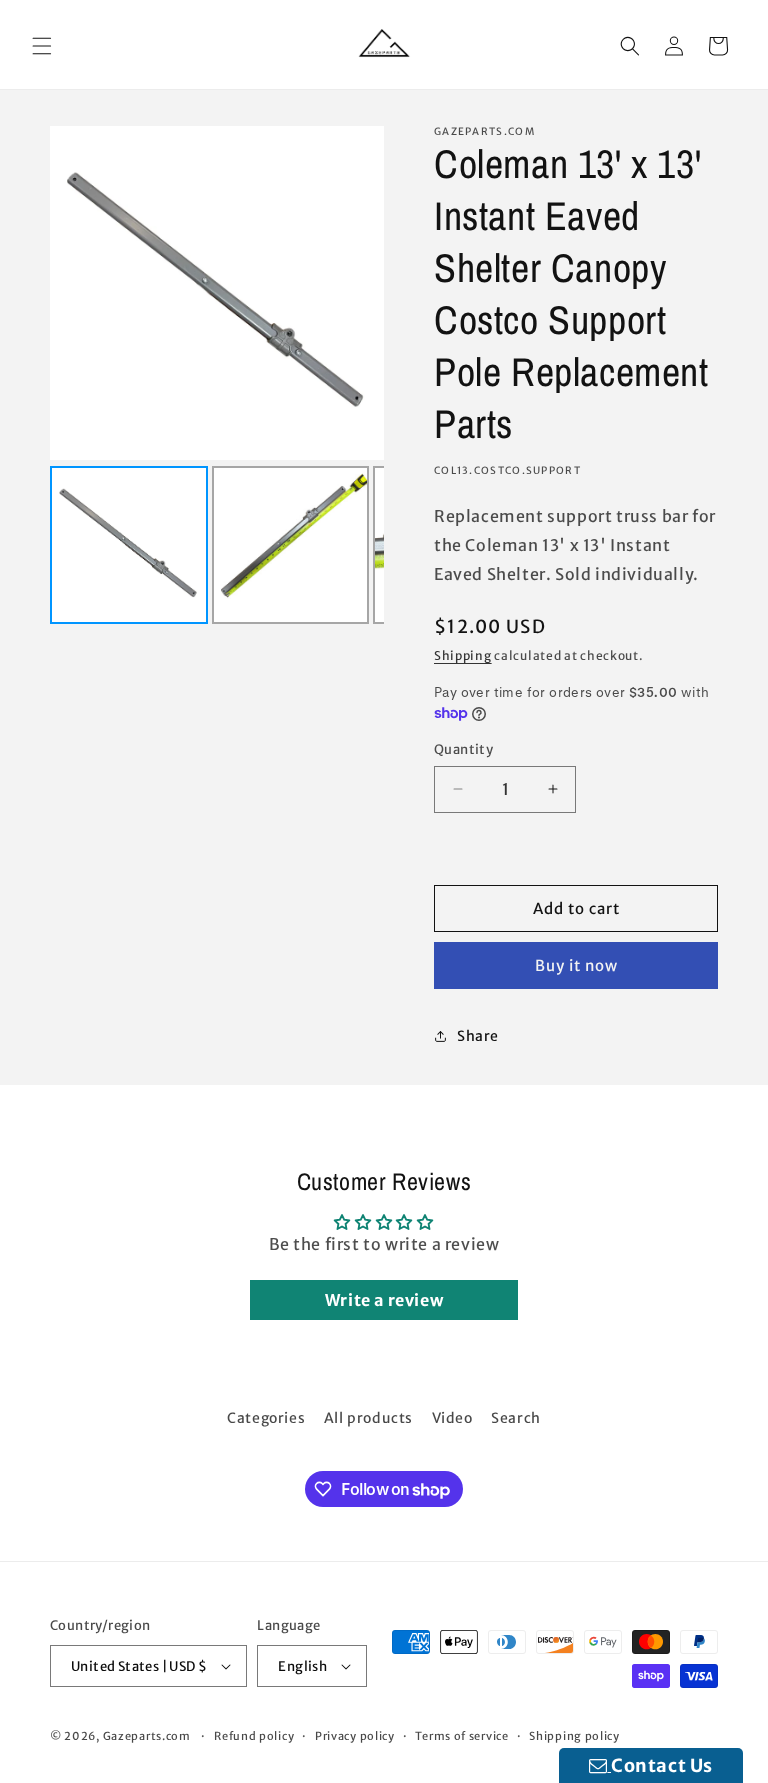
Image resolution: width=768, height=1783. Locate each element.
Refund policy (254, 1736)
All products (368, 1418)
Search (516, 1418)
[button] (42, 46)
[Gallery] (217, 378)
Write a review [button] (384, 1300)
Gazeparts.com (147, 1736)
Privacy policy (355, 1736)
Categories (266, 1418)
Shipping (463, 655)
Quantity (463, 749)
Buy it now (576, 965)
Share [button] (478, 1036)
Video (452, 1418)
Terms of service (461, 1736)
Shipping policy (574, 1736)
